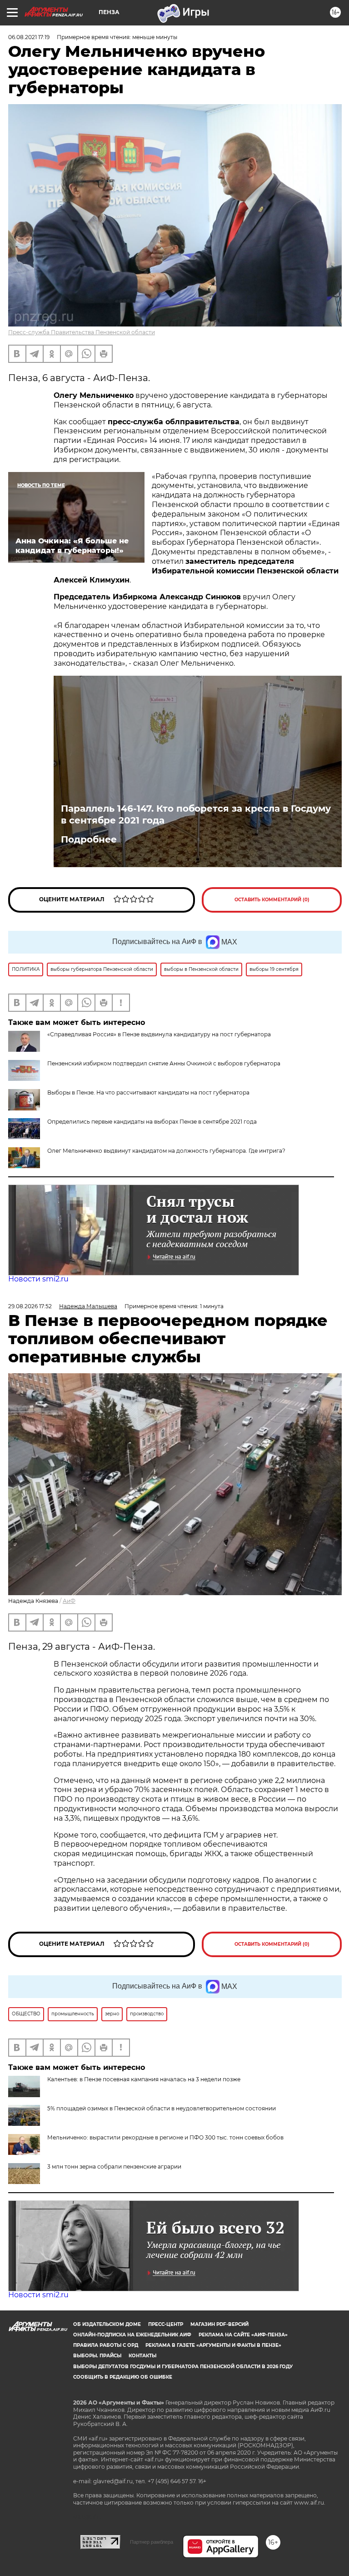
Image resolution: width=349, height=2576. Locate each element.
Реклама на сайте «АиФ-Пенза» (243, 2335)
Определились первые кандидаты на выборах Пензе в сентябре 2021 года (152, 1122)
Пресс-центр (166, 2324)
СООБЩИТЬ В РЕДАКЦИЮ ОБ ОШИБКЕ (123, 2377)
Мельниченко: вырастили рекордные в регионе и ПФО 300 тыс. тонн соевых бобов (165, 2137)
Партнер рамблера (152, 2542)
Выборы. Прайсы (97, 2356)
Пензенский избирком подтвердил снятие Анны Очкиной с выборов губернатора (164, 1063)
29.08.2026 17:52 (30, 1306)
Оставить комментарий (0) (272, 900)
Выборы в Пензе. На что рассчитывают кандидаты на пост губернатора (148, 1092)
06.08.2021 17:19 (29, 37)
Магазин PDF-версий (219, 2324)
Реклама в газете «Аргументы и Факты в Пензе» (213, 2345)
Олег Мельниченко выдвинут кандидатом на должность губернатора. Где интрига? (166, 1151)
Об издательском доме (107, 2324)
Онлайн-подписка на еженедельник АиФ (132, 2335)
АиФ (69, 1601)
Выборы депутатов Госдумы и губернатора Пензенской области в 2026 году (183, 2367)
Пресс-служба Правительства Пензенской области (82, 332)
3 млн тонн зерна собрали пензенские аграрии (114, 2167)
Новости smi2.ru (38, 1279)
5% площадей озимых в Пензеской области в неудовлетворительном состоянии (162, 2108)
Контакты (142, 2356)
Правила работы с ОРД (106, 2345)
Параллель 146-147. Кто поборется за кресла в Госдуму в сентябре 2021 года (196, 814)
